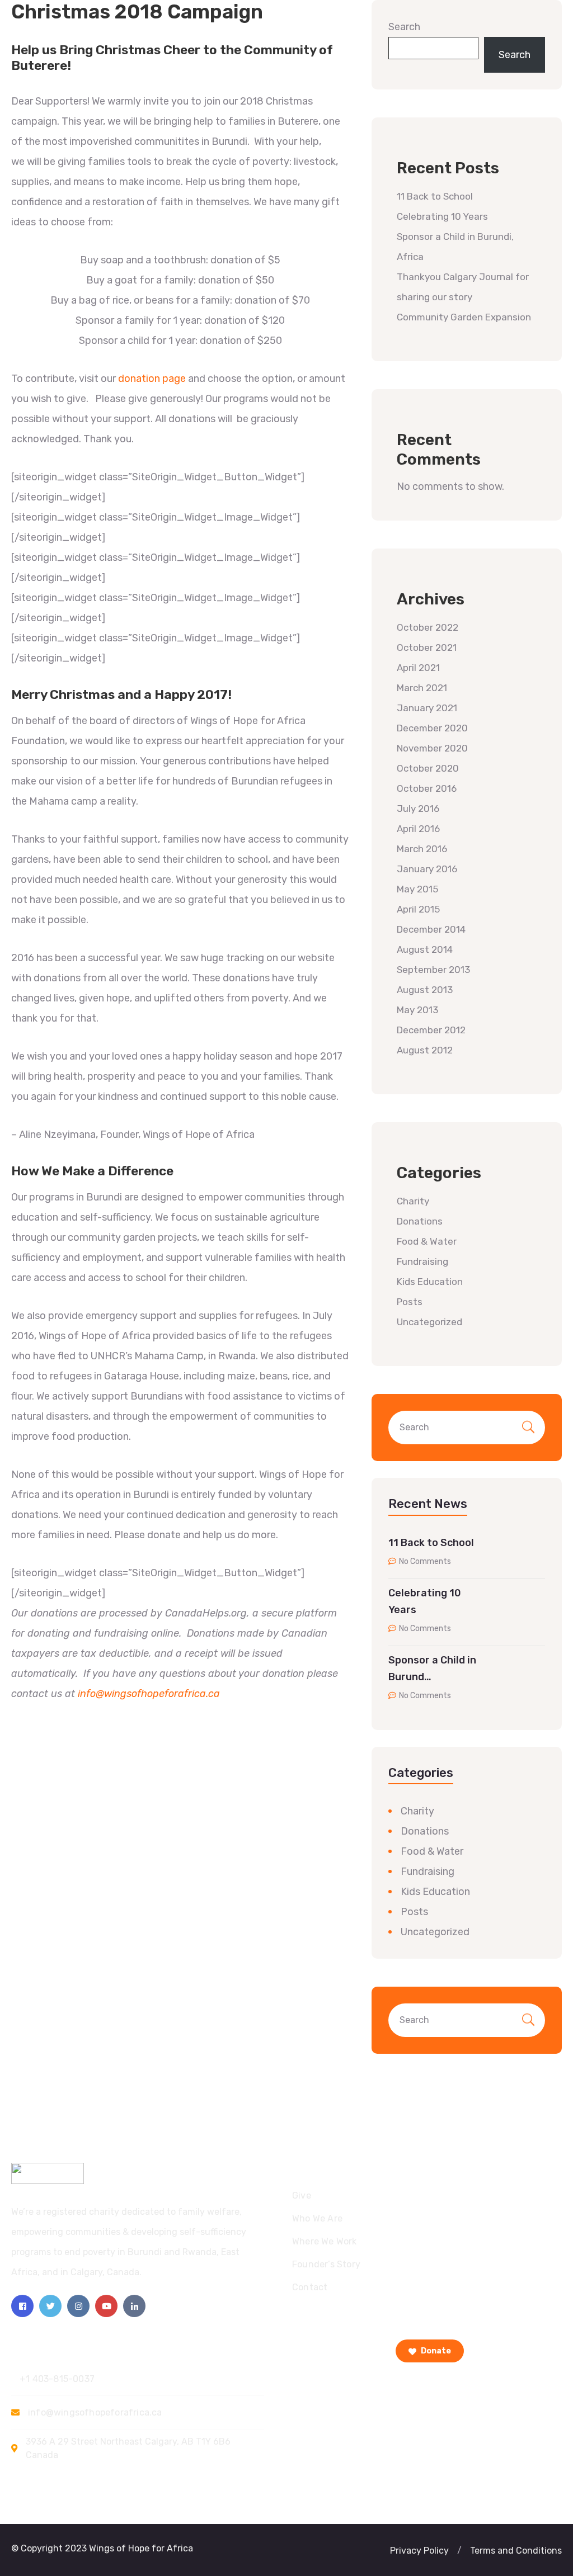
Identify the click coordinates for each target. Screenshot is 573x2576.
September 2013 (433, 970)
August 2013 (425, 990)
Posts (410, 1302)
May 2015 (417, 889)
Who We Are (317, 2218)
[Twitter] (50, 2306)
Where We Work (325, 2241)
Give (302, 2195)
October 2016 (427, 788)
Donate (435, 2351)
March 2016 (422, 849)
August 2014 (425, 949)
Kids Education (430, 1282)
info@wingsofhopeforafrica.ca (149, 1694)
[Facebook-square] (22, 2306)
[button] (459, 2551)
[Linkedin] (134, 2306)
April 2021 (418, 668)
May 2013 (417, 1010)
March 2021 (422, 688)
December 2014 (431, 929)
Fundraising (422, 1261)
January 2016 (427, 869)
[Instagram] (78, 2306)
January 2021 (427, 708)
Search (404, 27)
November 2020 (432, 748)
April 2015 (418, 909)
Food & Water (427, 1241)
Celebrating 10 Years (442, 216)
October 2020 (428, 768)
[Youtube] (106, 2306)
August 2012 (425, 1050)
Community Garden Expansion (464, 317)
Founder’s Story (326, 2264)
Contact (310, 2287)
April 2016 (418, 829)
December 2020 (432, 728)
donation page (152, 379)
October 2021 (427, 647)
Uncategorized (429, 1322)
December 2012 (431, 1030)
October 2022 (428, 627)
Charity (413, 1201)
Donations (420, 1221)
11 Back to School (435, 196)
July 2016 (418, 809)
